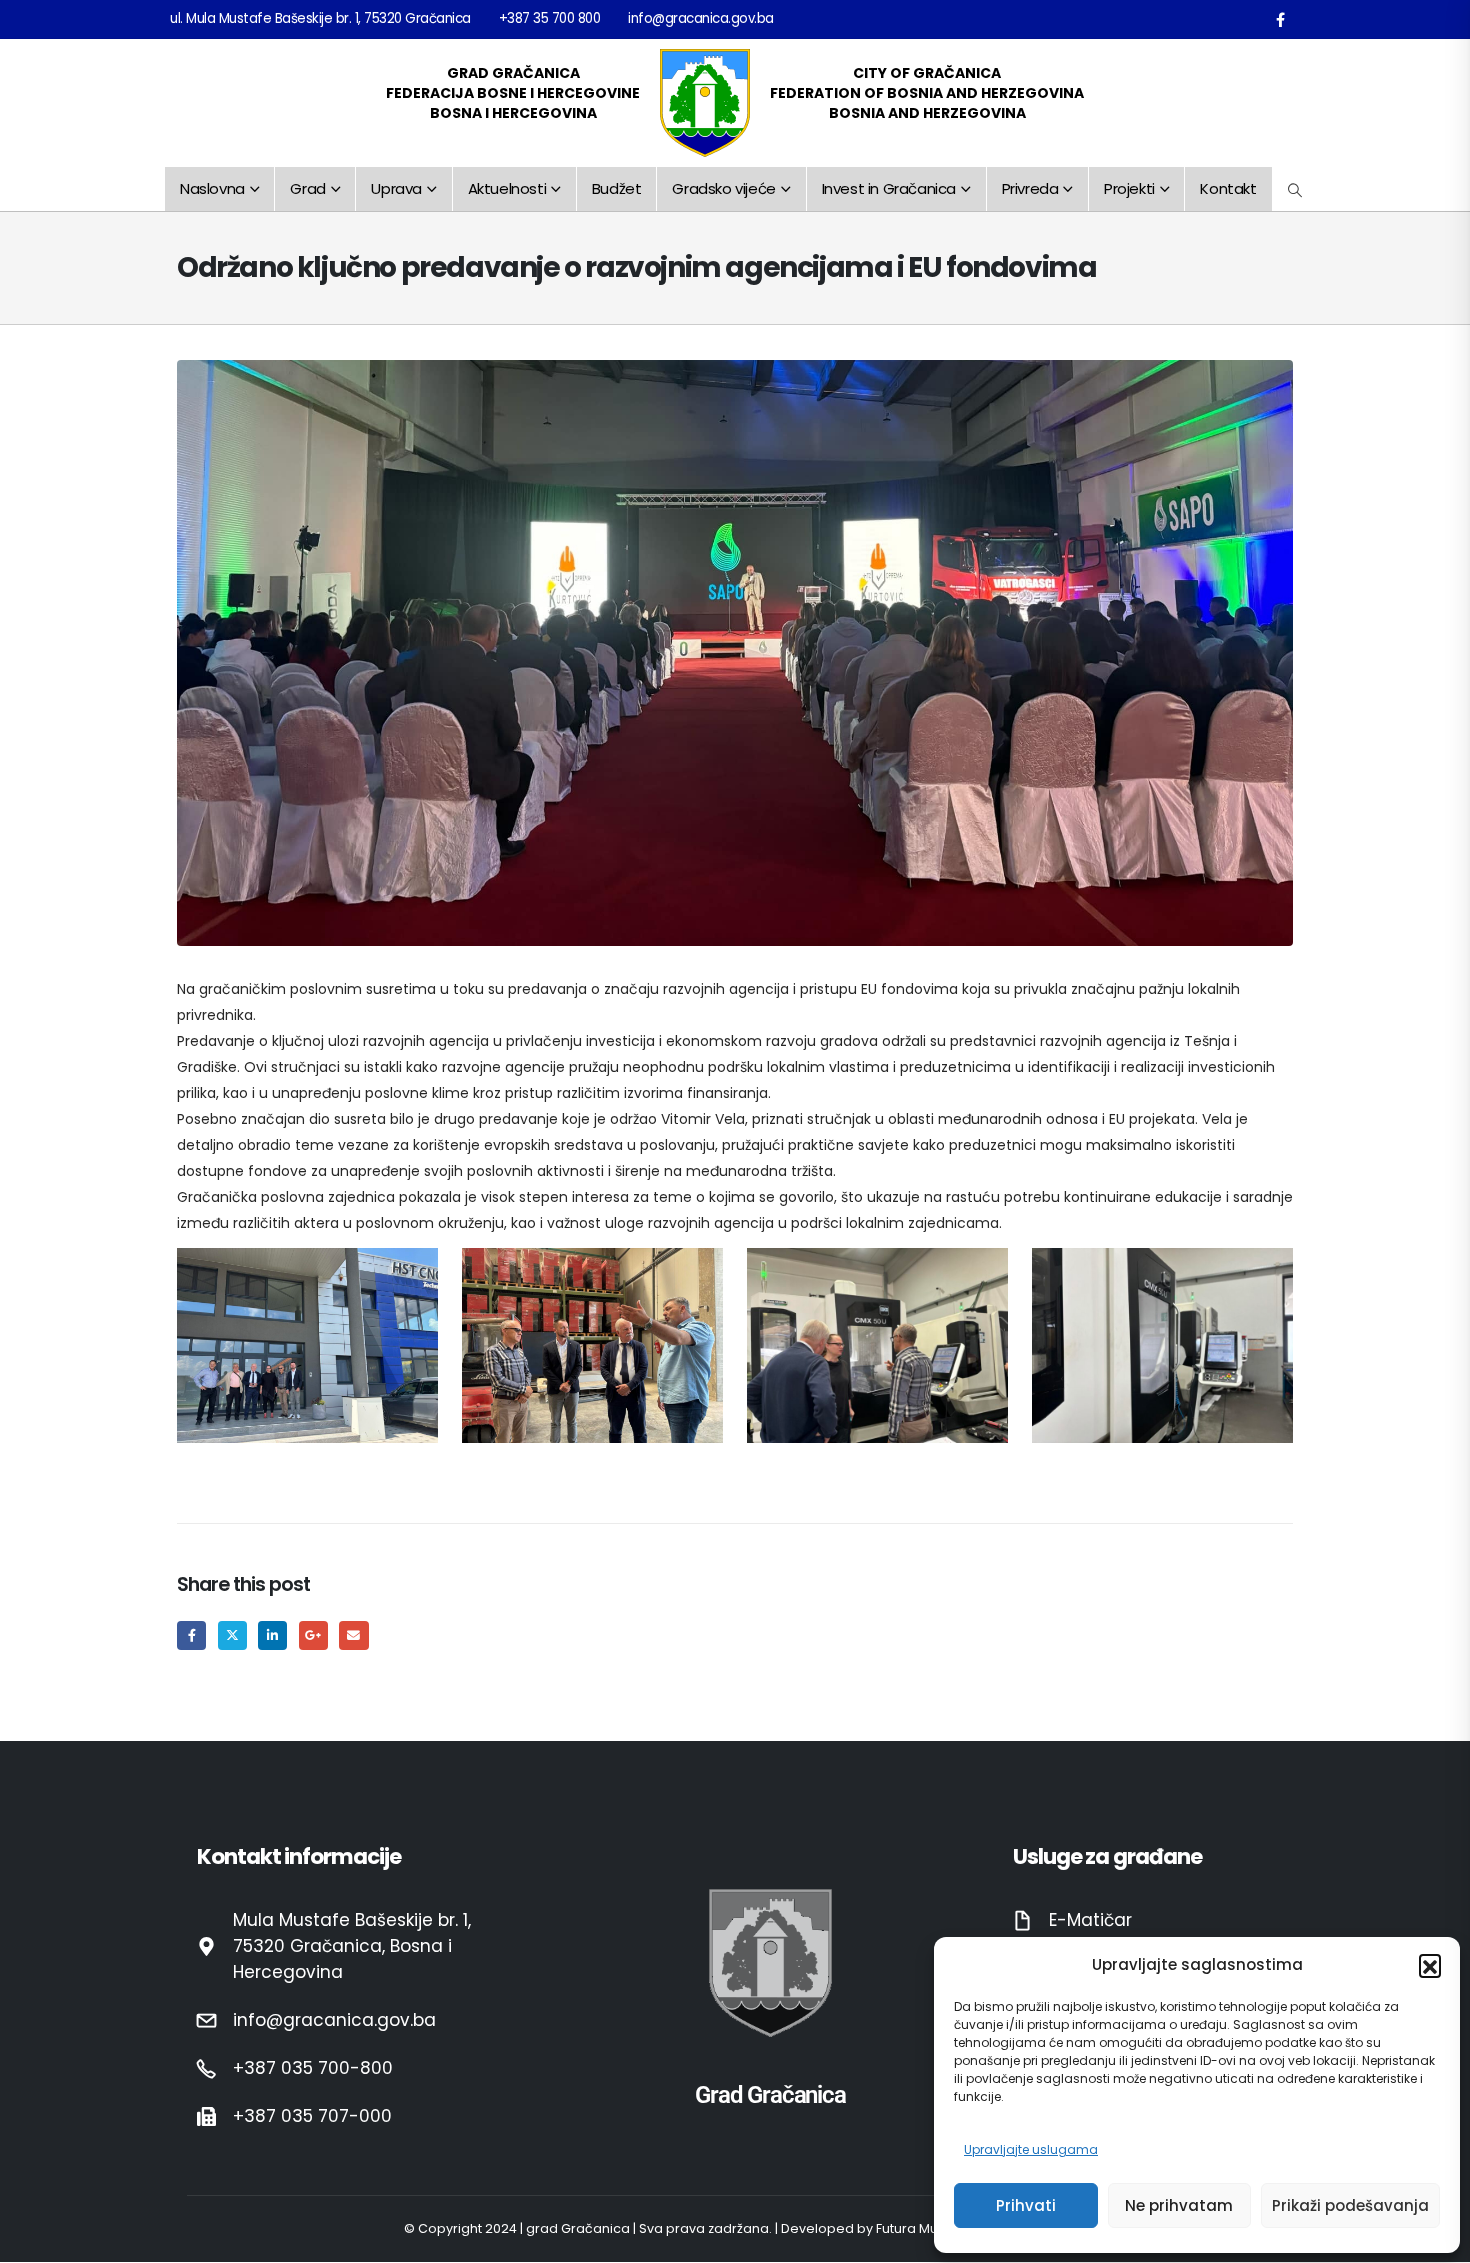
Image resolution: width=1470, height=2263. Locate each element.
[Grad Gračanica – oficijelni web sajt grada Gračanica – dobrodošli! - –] (705, 103)
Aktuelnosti (507, 188)
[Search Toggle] (1295, 190)
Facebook (191, 1635)
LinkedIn (272, 1635)
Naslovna (212, 188)
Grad (307, 188)
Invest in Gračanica (889, 188)
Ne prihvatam (1179, 2205)
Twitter (232, 1635)
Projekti (1129, 188)
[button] (1430, 1965)
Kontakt (1228, 188)
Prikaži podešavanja (1350, 2205)
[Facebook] (1280, 19)
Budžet (617, 188)
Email (353, 1635)
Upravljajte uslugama (1031, 2149)
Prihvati (1026, 2205)
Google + (313, 1635)
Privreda (1030, 188)
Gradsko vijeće (723, 188)
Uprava (396, 188)
